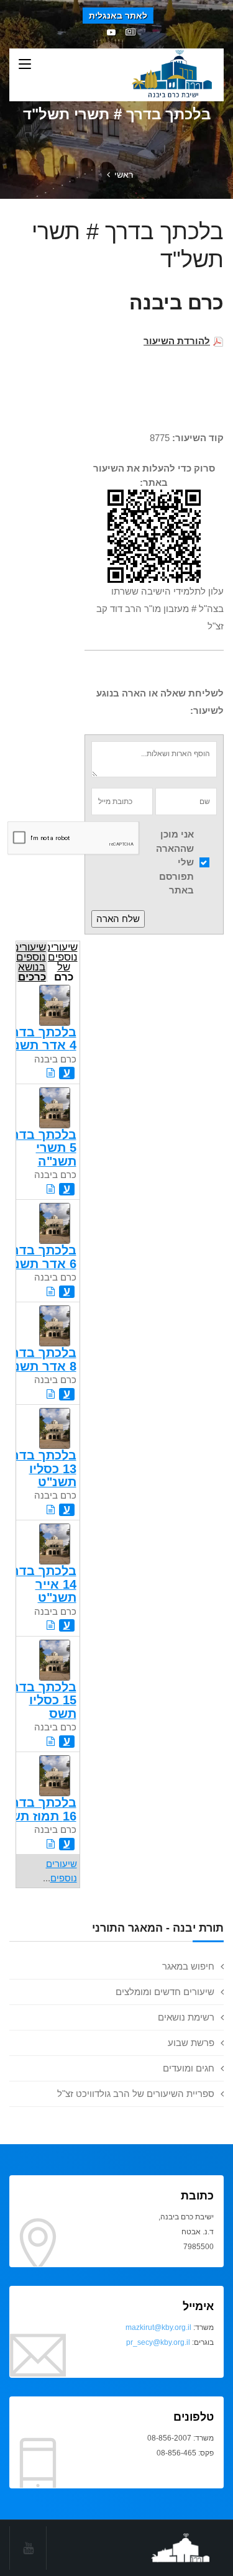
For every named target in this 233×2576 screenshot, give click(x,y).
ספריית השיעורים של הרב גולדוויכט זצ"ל (136, 2094)
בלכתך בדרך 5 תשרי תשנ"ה (41, 1148)
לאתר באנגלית (118, 16)
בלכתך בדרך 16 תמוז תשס (39, 1809)
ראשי (124, 175)
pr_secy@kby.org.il (158, 2342)
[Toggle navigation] (25, 65)
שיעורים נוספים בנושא (31, 961)
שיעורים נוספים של (63, 961)
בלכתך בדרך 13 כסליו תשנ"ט (41, 1468)
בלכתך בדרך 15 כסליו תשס (41, 1700)
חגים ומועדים (189, 2068)
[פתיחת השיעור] (51, 1073)
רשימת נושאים (186, 2017)
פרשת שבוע (191, 2043)
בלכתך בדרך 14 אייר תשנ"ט (41, 1584)
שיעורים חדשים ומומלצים (165, 1992)
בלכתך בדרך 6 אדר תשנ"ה (38, 1257)
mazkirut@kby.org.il (158, 2327)
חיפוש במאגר (188, 1966)
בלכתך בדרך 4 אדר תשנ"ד (39, 1039)
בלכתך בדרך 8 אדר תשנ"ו (41, 1359)
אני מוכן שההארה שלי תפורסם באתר (175, 862)
